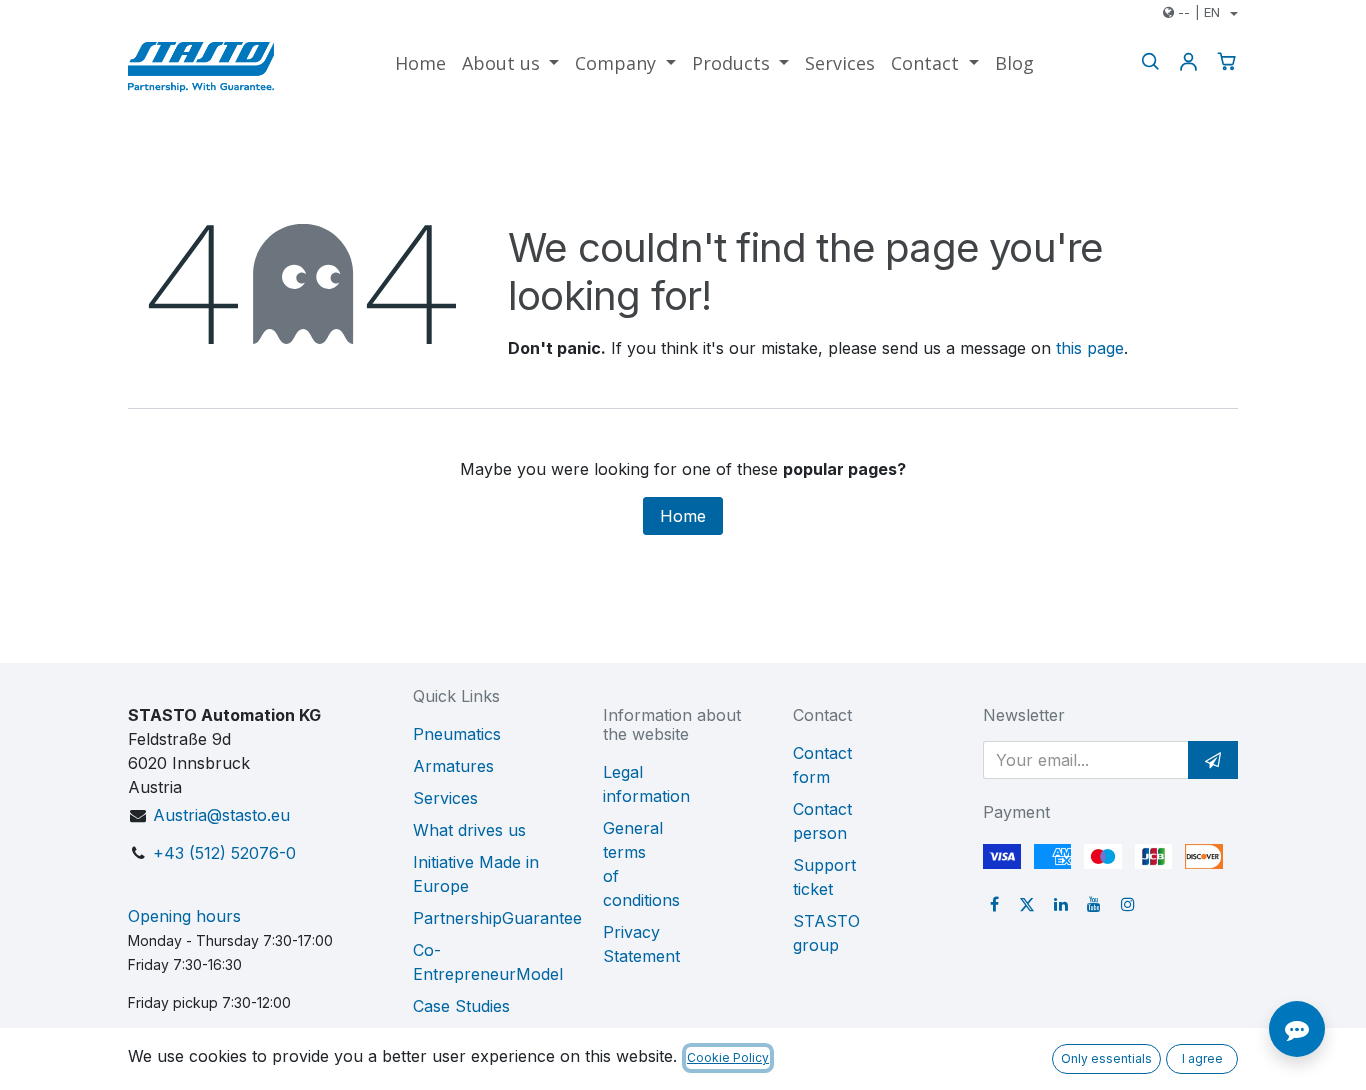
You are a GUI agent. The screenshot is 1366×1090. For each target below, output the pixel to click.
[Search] (1150, 61)
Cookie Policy (728, 1057)
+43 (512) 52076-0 (224, 853)
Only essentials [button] (1106, 1058)
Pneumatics (457, 734)
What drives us (469, 830)
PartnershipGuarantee (497, 918)
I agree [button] (1202, 1058)
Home (683, 516)
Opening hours (184, 916)
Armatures (453, 766)
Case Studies (461, 1006)
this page (1090, 348)
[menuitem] (420, 63)
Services (445, 798)
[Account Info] (1188, 61)
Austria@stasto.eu (221, 815)
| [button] (1199, 12)
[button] (1213, 760)
